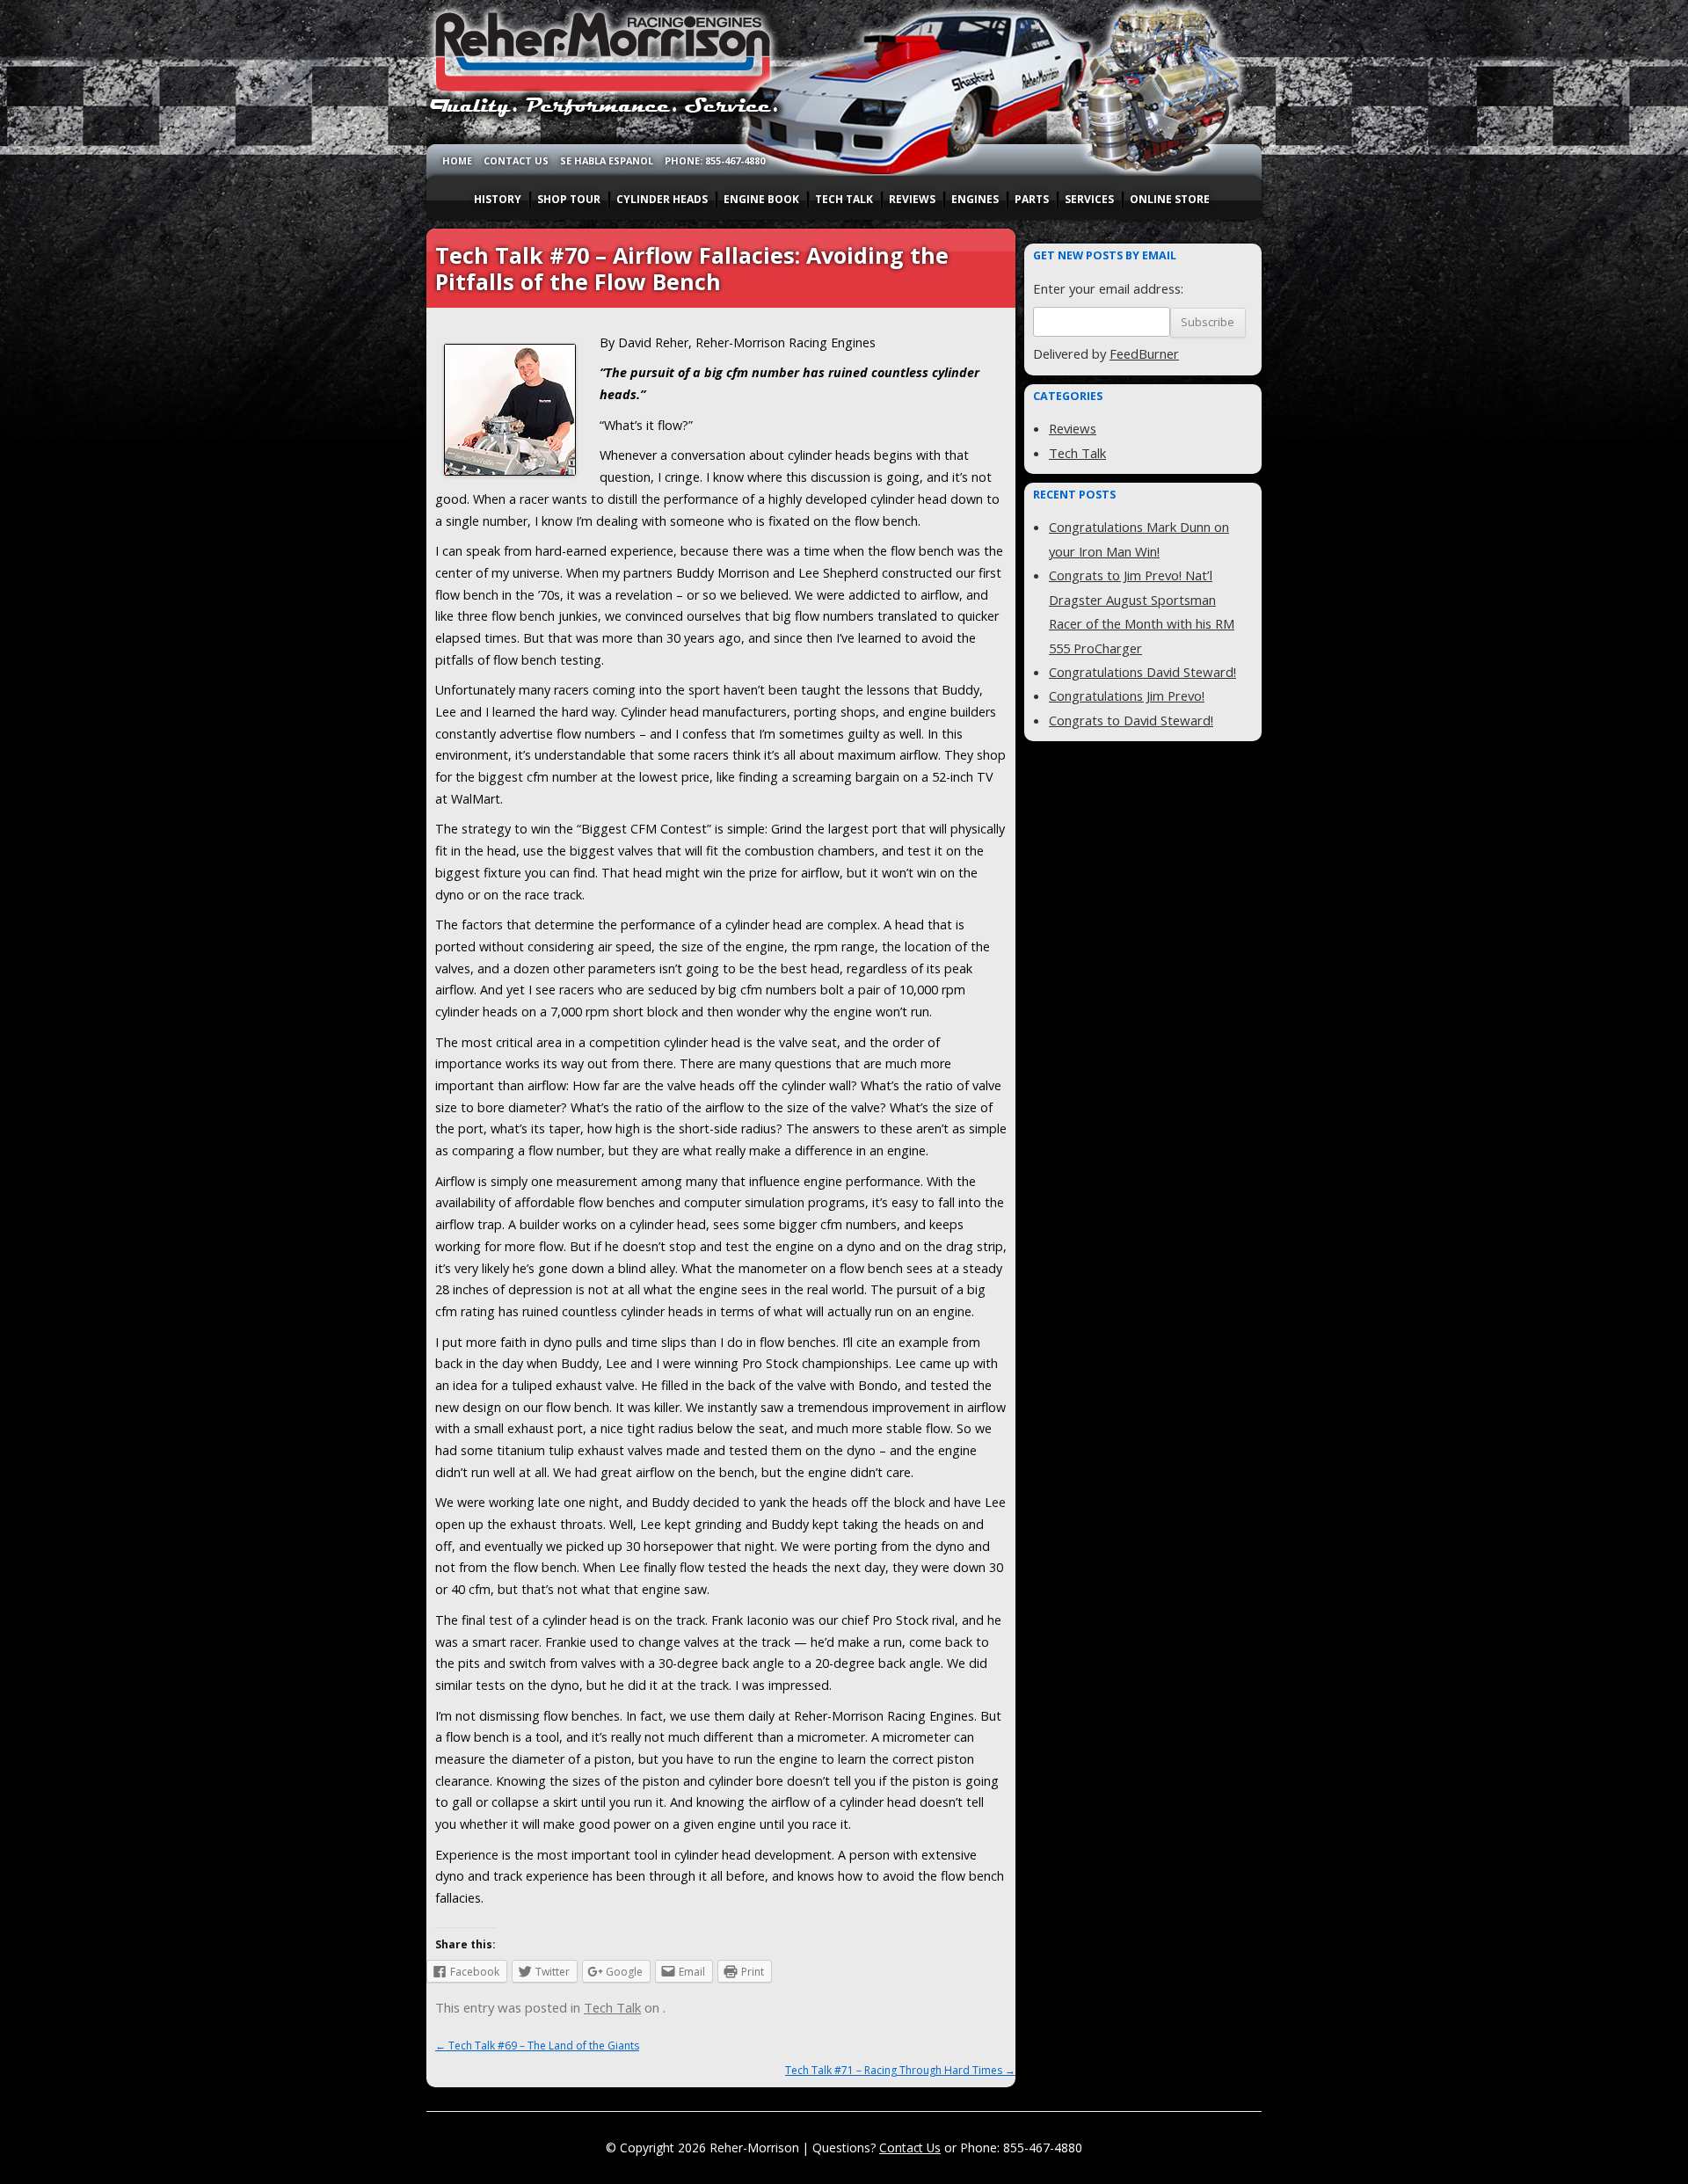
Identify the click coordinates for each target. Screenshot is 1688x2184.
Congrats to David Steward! (1131, 720)
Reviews (1073, 428)
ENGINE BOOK (761, 199)
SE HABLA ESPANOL (607, 160)
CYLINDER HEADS (662, 199)
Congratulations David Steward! (1142, 672)
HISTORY (498, 199)
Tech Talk (612, 2007)
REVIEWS (912, 199)
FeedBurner (1144, 353)
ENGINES (975, 199)
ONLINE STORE (1170, 199)
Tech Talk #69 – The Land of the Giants (537, 2046)
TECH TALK (844, 199)
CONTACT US (516, 160)
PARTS (1032, 199)
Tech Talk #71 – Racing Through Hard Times (900, 2070)
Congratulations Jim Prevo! (1127, 695)
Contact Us (910, 2148)
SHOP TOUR (569, 199)
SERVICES (1089, 199)
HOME (457, 160)
